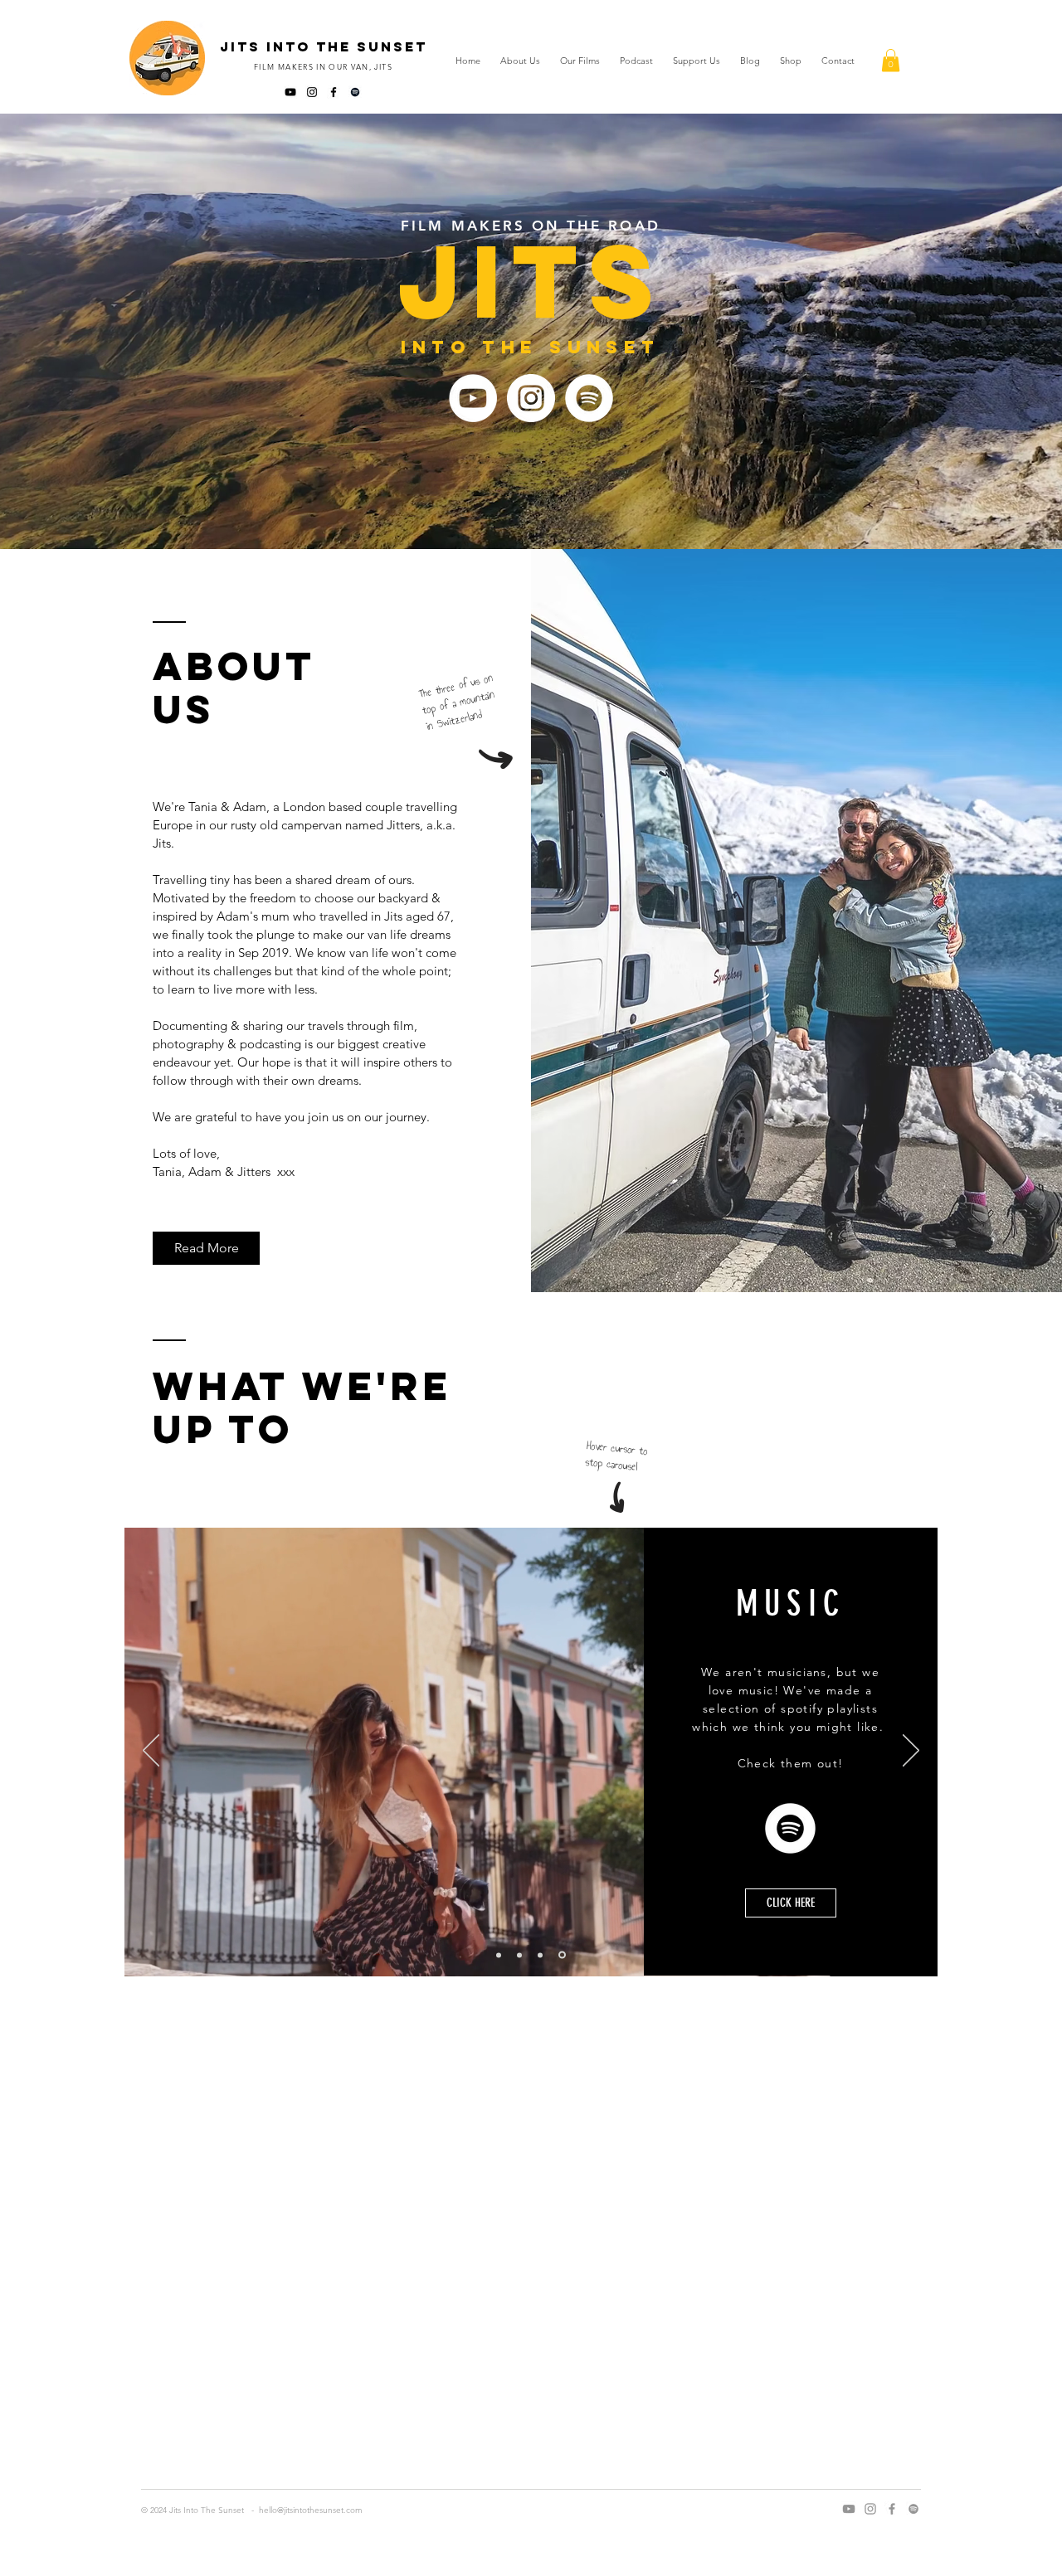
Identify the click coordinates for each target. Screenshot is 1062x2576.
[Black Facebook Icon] (334, 92)
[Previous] (151, 1752)
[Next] (911, 1752)
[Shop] (522, 1955)
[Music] (563, 1955)
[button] (891, 60)
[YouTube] (473, 398)
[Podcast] (500, 1955)
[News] (543, 1955)
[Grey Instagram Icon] (870, 2509)
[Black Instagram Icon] (312, 92)
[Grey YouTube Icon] (849, 2509)
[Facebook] (892, 2509)
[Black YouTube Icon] (290, 92)
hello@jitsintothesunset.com (311, 2510)
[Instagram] (531, 398)
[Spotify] (355, 92)
